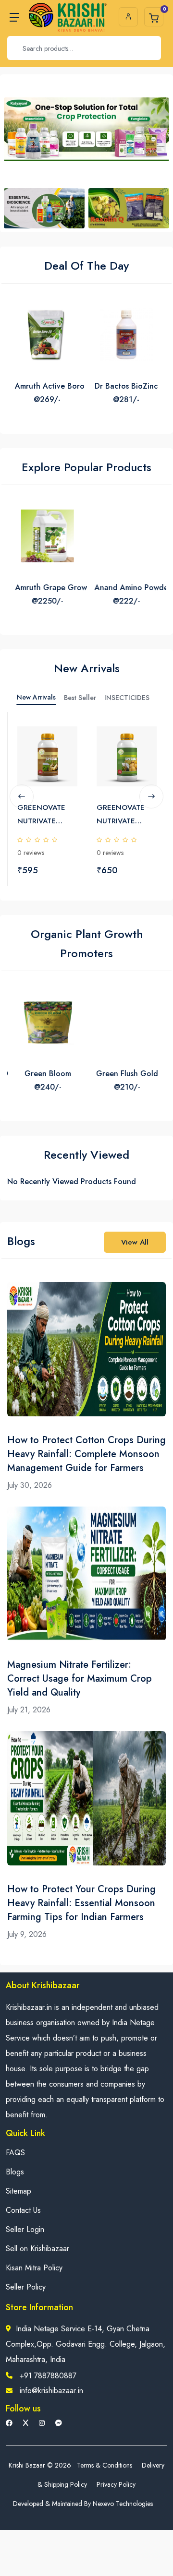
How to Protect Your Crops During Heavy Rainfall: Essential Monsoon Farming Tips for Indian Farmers (81, 1903)
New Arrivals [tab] (36, 697)
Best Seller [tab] (80, 698)
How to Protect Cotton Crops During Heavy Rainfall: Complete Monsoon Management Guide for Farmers (86, 1454)
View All (135, 1242)
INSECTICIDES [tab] (127, 698)
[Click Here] (69, 736)
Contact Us (23, 2210)
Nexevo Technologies (123, 2504)
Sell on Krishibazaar (37, 2249)
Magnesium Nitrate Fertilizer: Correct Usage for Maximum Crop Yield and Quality (80, 1679)
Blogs (15, 2172)
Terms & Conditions (105, 2465)
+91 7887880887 (48, 2376)
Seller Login (25, 2229)
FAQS (15, 2153)
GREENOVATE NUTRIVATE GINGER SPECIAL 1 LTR (47, 815)
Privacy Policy (116, 2484)
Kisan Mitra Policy (34, 2268)
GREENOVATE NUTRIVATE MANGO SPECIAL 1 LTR (126, 815)
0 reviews (31, 853)
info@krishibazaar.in (51, 2391)
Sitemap (19, 2191)
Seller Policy (26, 2287)
